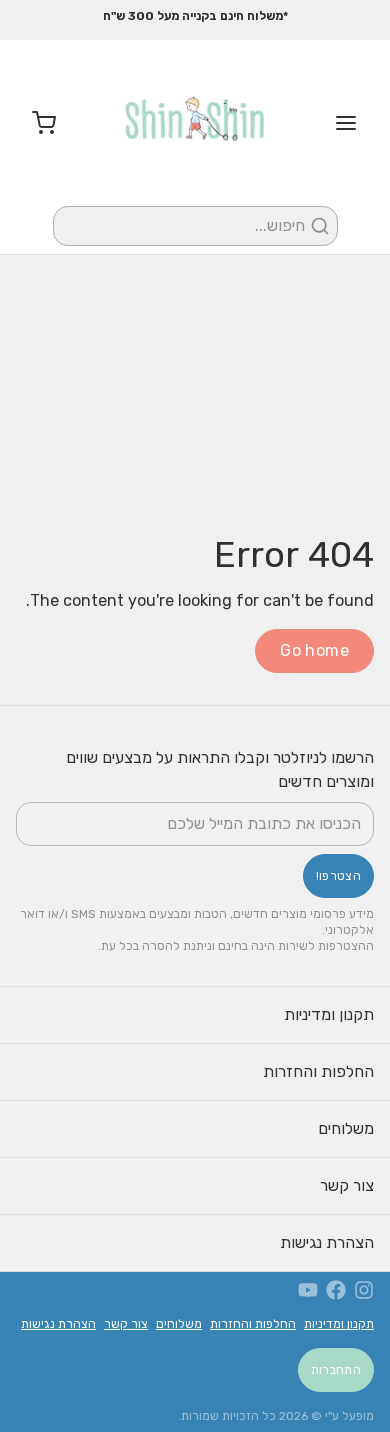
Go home (314, 650)
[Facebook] (336, 1290)
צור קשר (347, 1185)
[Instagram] (364, 1290)
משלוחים (346, 1128)
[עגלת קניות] (36, 123)
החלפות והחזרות (318, 1071)
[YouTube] (308, 1290)
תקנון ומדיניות (329, 1014)
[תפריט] (354, 123)
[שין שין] (194, 123)
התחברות (336, 1370)
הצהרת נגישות (327, 1242)
